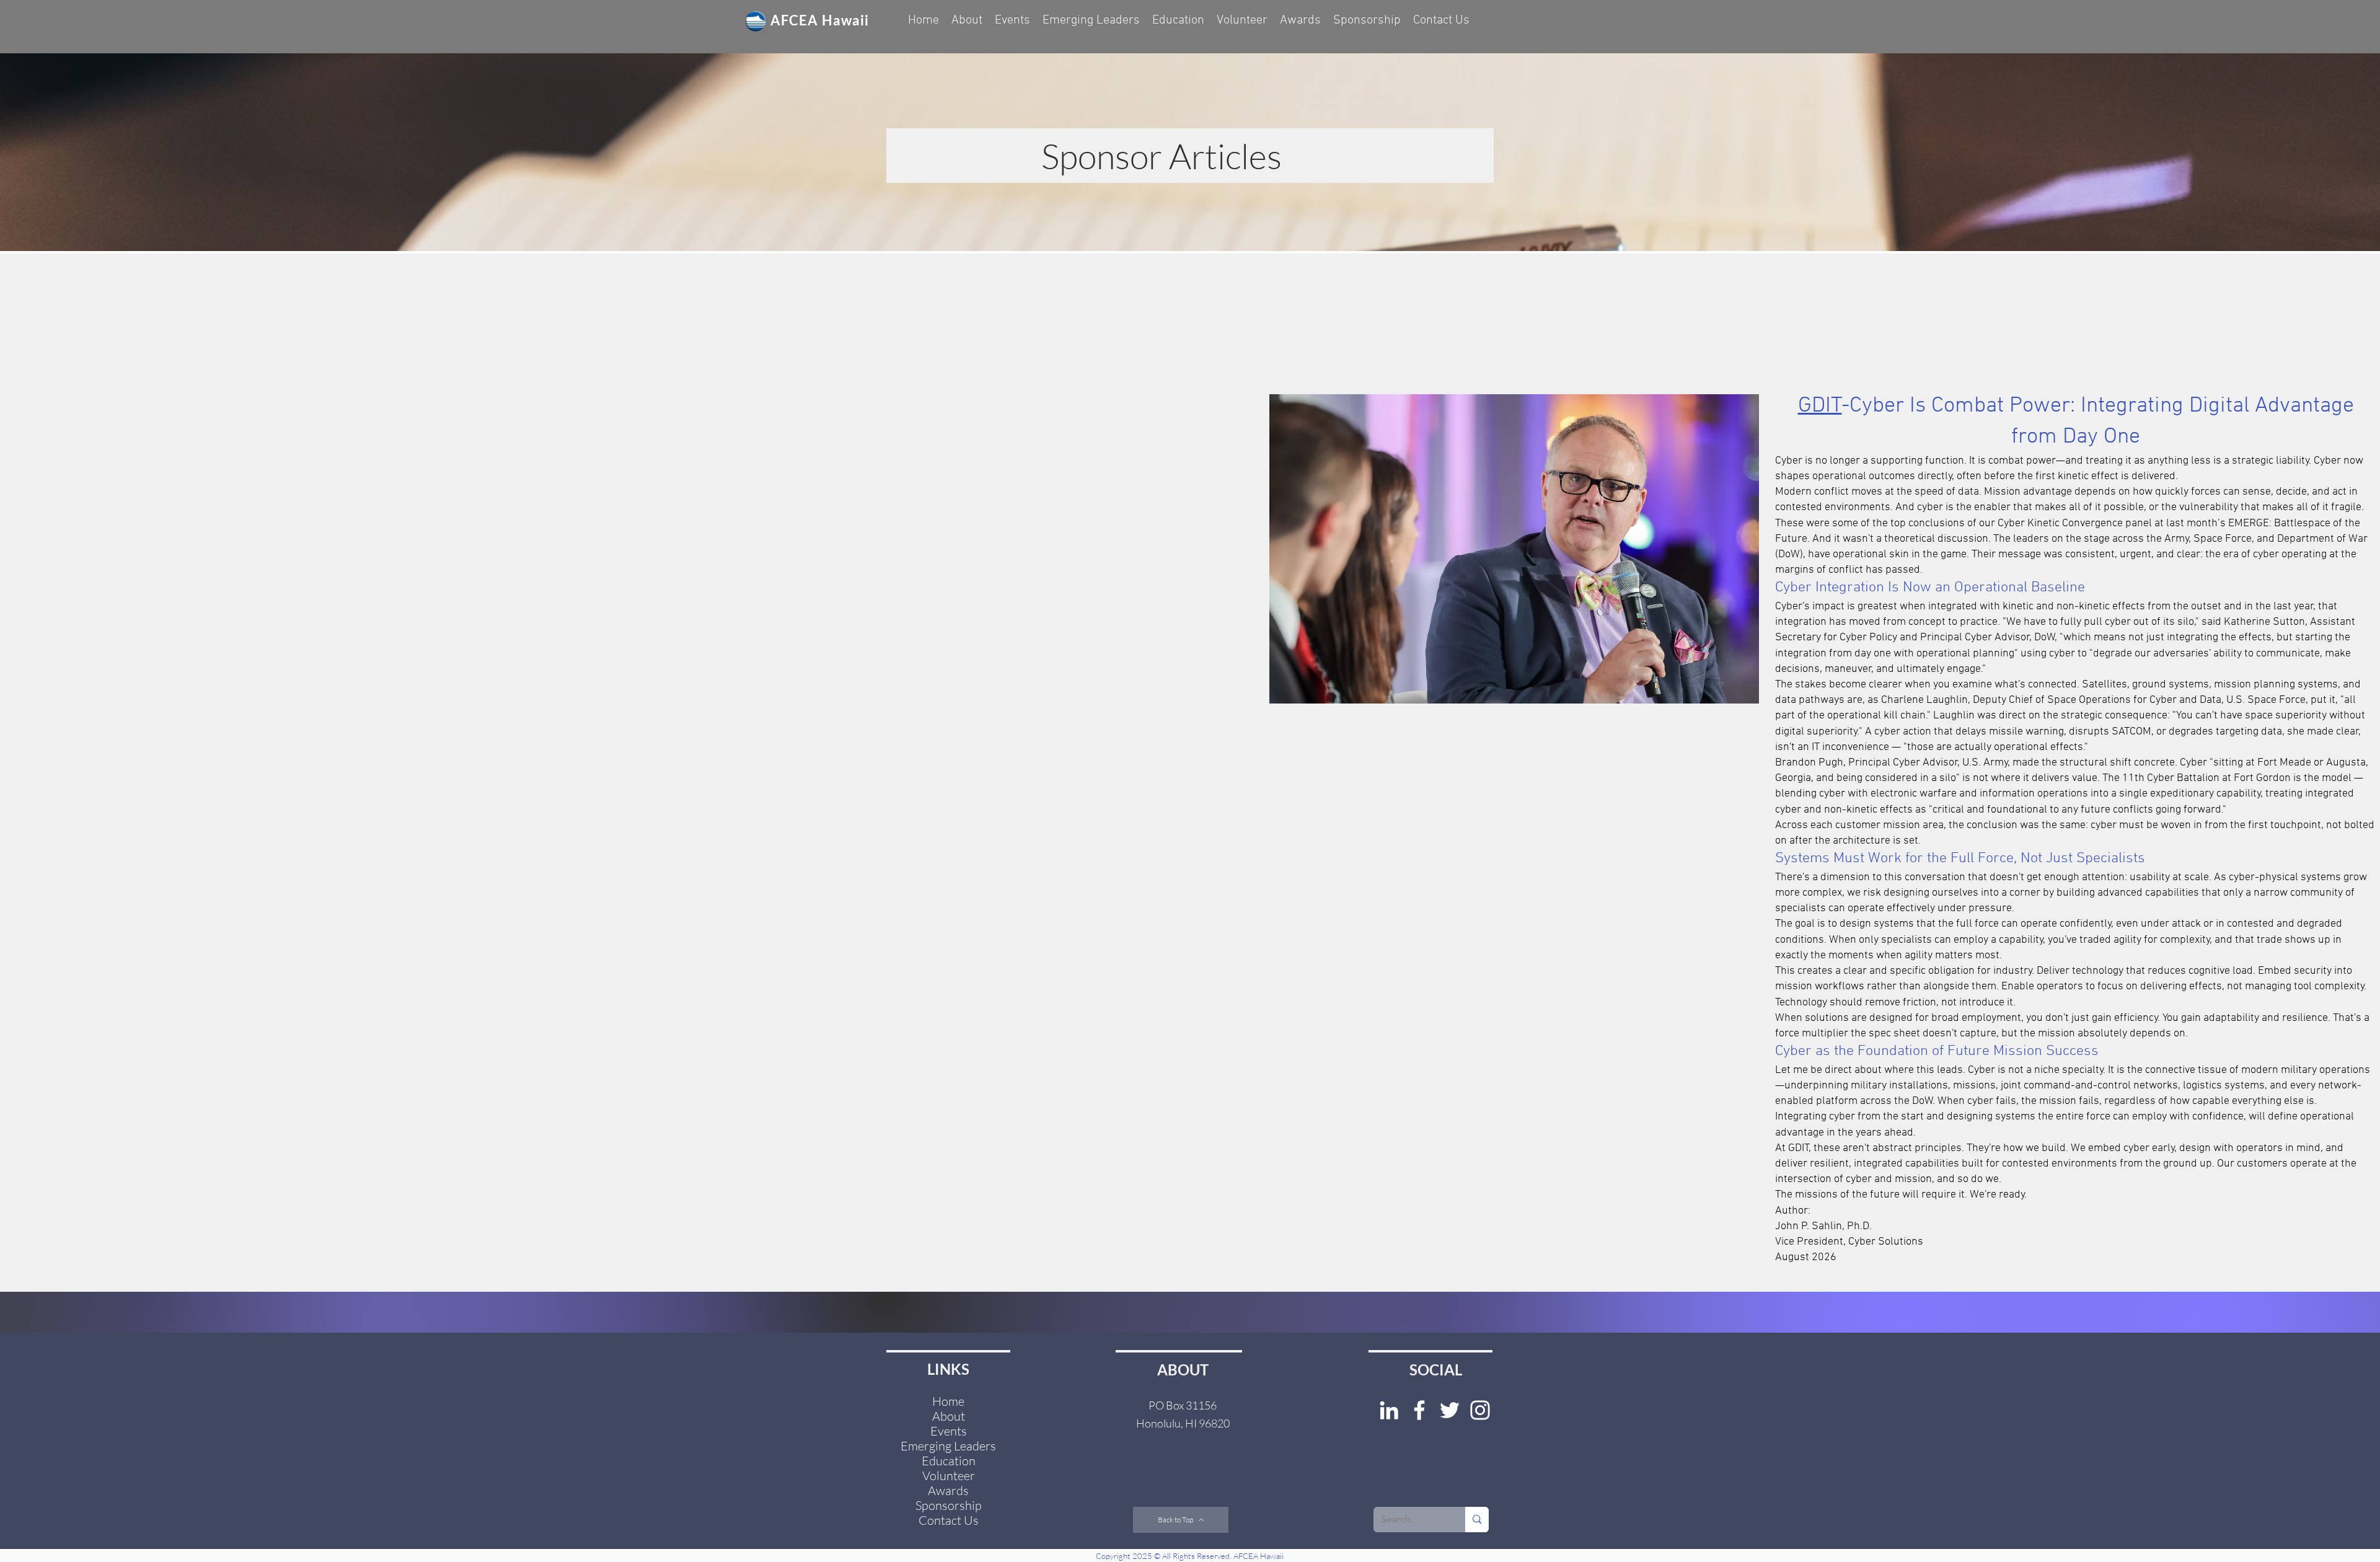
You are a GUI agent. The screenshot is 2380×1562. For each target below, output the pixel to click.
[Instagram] (1480, 1410)
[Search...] (1477, 1520)
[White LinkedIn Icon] (1389, 1410)
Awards (948, 1491)
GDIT (1820, 406)
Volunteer (949, 1476)
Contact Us (949, 1520)
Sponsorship (949, 1506)
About (949, 1416)
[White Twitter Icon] (1450, 1410)
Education (949, 1461)
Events (949, 1431)
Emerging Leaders (948, 1446)
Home (948, 1401)
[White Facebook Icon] (1419, 1410)
